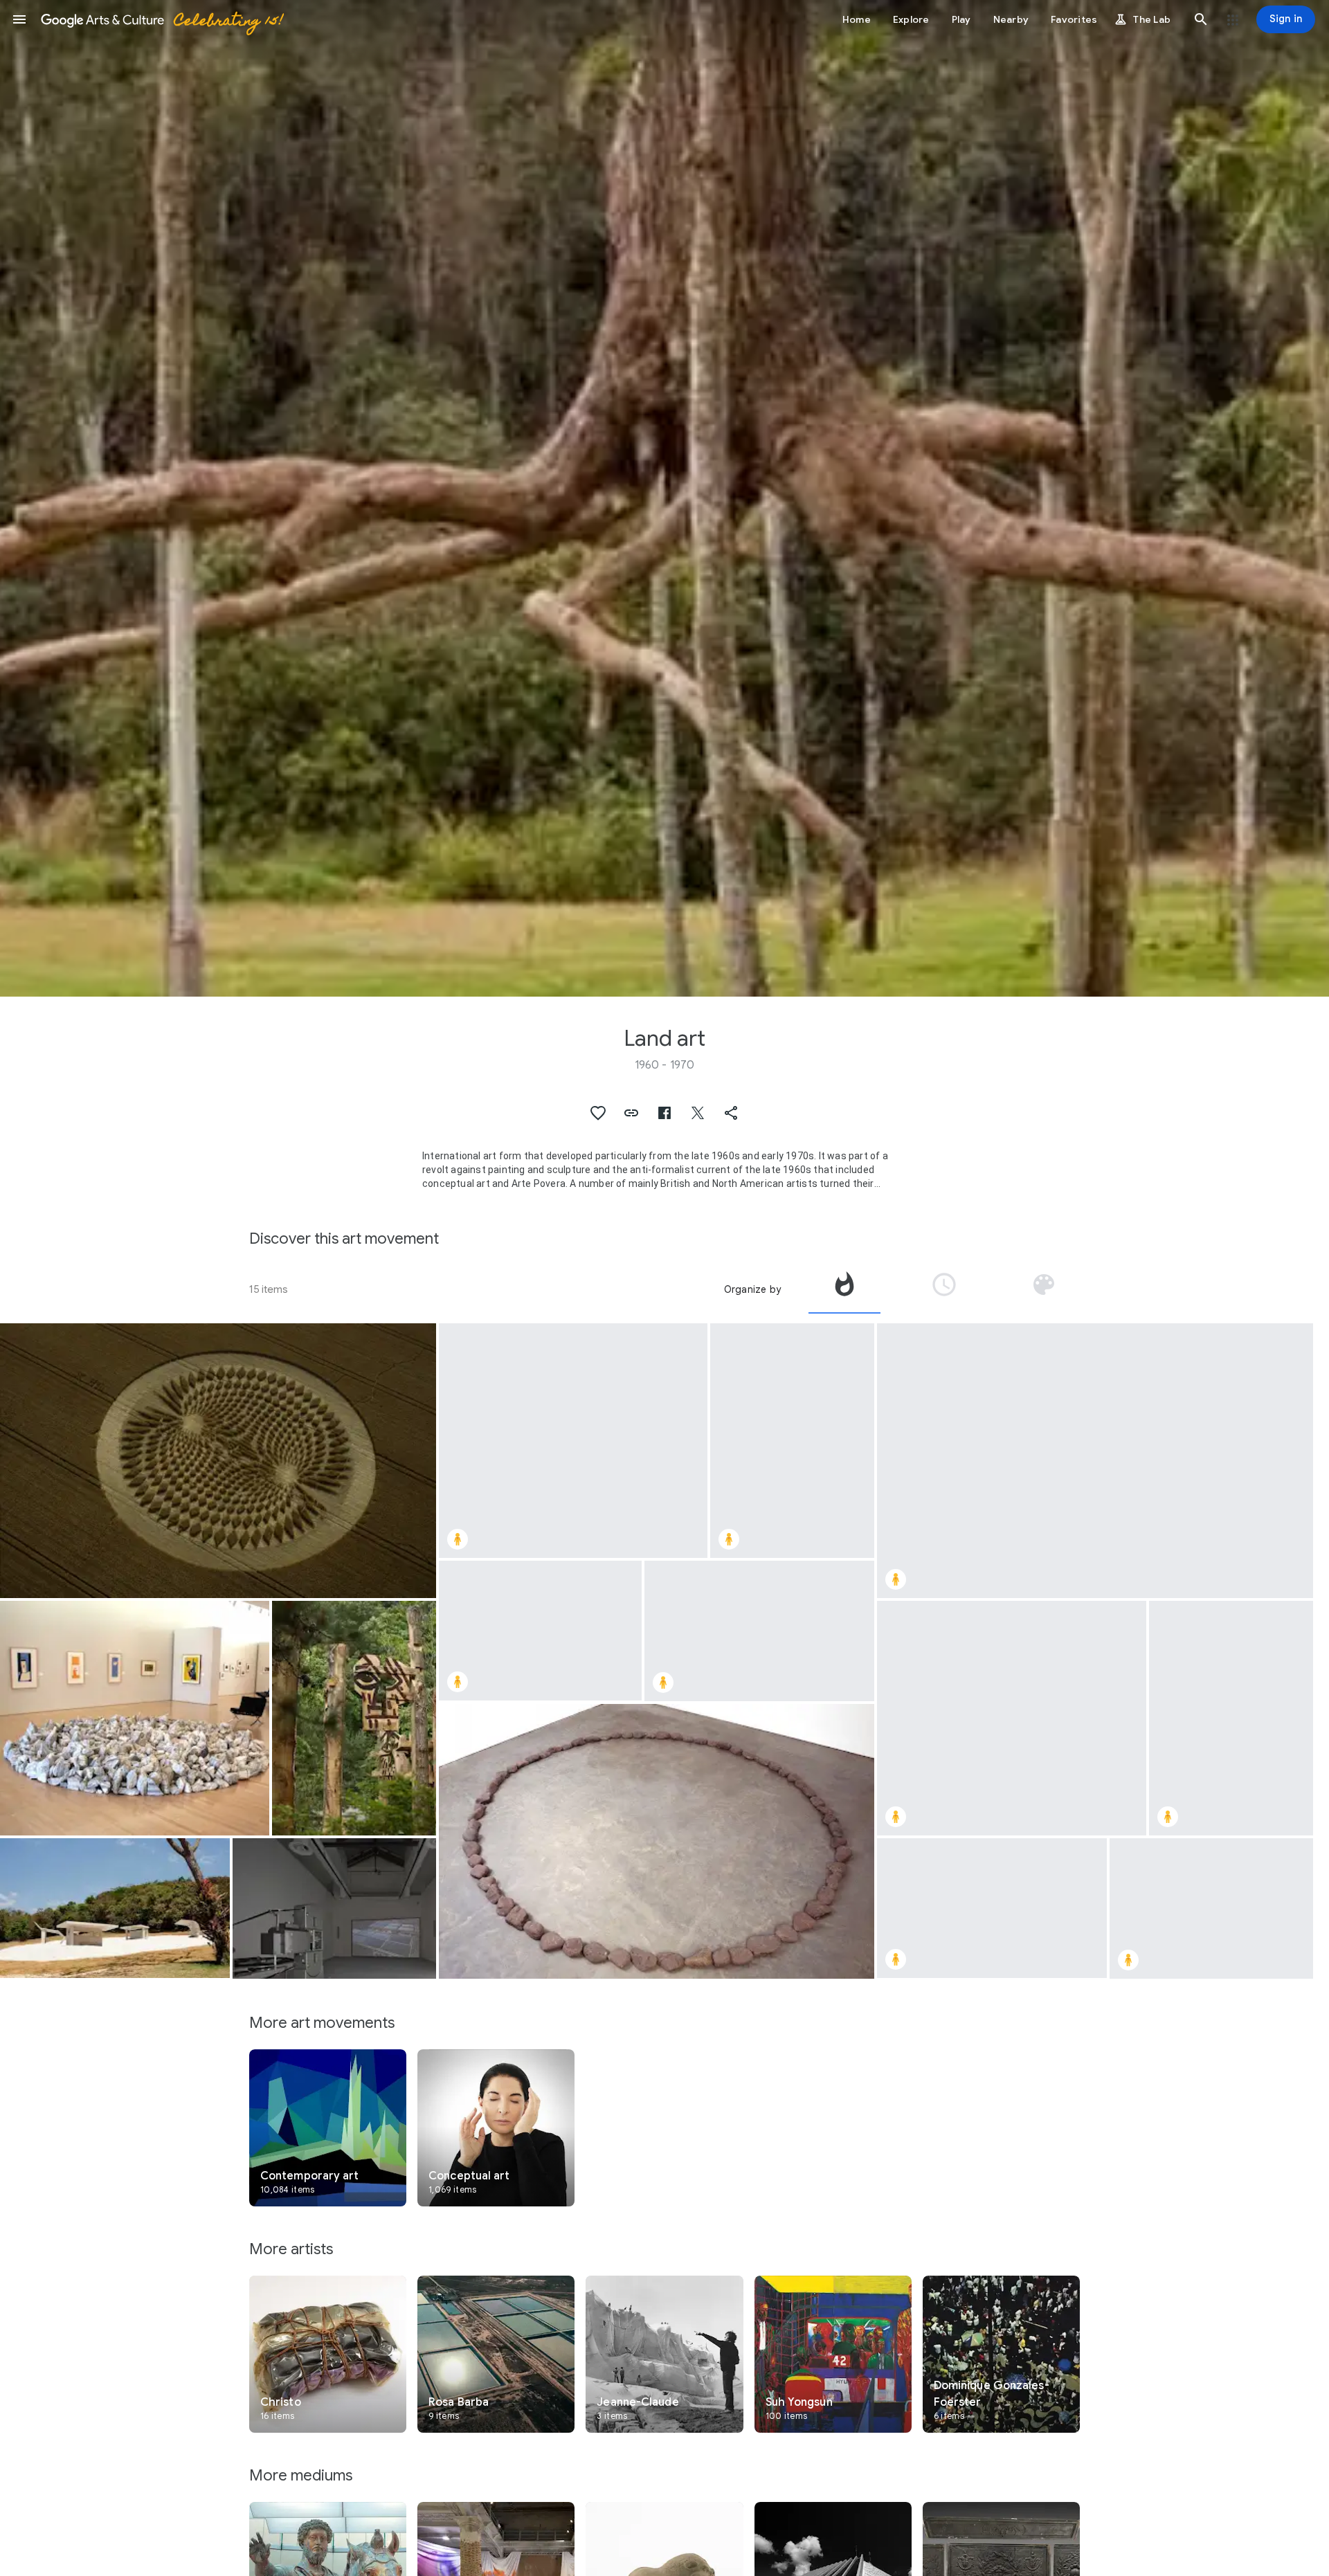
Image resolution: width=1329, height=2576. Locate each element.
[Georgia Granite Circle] (135, 1718)
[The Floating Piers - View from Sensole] (1231, 1718)
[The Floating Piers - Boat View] (1211, 1908)
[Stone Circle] (657, 1841)
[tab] (844, 1289)
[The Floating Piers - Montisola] (992, 1908)
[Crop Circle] (218, 1461)
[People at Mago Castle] (354, 1718)
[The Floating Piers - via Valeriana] (792, 1441)
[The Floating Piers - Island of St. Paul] (759, 1631)
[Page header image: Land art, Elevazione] (664, 498)
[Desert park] (115, 1908)
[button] (19, 19)
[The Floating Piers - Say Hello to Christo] (573, 1441)
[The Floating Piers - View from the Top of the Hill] (1095, 1461)
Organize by (752, 1289)
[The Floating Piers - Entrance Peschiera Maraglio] (541, 1631)
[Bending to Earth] (334, 1908)
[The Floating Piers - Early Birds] (1012, 1718)
